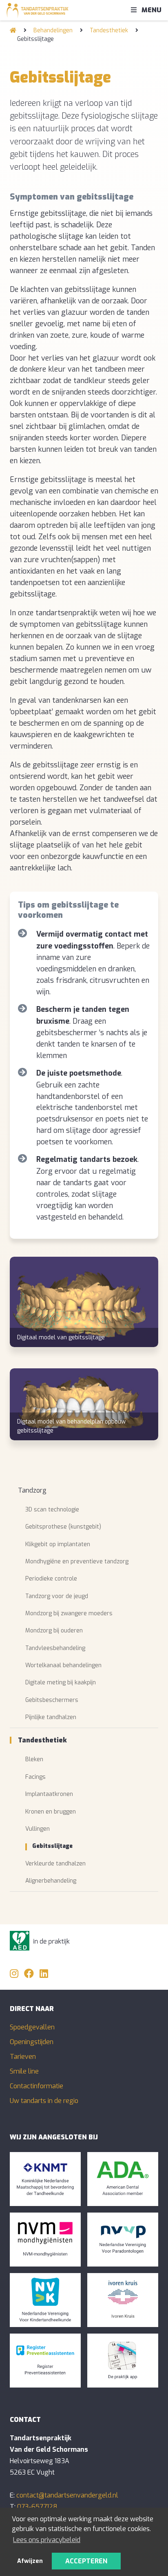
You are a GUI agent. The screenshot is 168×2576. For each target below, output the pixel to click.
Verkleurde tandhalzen (55, 1864)
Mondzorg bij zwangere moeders (69, 1613)
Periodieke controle (51, 1579)
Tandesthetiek (109, 30)
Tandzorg (32, 1490)
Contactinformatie (36, 2086)
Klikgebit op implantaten (58, 1544)
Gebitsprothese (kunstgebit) (63, 1527)
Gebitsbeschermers (52, 1700)
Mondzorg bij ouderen (54, 1631)
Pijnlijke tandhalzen (51, 1717)
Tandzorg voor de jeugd (57, 1596)
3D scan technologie (52, 1510)
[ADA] (123, 2179)
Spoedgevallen (32, 2027)
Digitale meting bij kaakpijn (61, 1683)
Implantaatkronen (49, 1794)
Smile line (24, 2071)
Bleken (34, 1759)
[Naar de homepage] (13, 30)
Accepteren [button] (86, 2561)
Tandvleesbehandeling (55, 1648)
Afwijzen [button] (30, 2561)
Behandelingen (53, 30)
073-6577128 (37, 2507)
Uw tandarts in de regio (44, 2101)
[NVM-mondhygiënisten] (45, 2240)
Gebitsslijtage (52, 1846)
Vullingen (38, 1829)
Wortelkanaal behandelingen (63, 1665)
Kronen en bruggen (51, 1812)
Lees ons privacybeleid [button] (47, 2540)
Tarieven (23, 2057)
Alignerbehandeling (51, 1881)
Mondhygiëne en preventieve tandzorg (77, 1562)
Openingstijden (32, 2042)
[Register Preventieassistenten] (45, 2361)
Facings (35, 1777)
